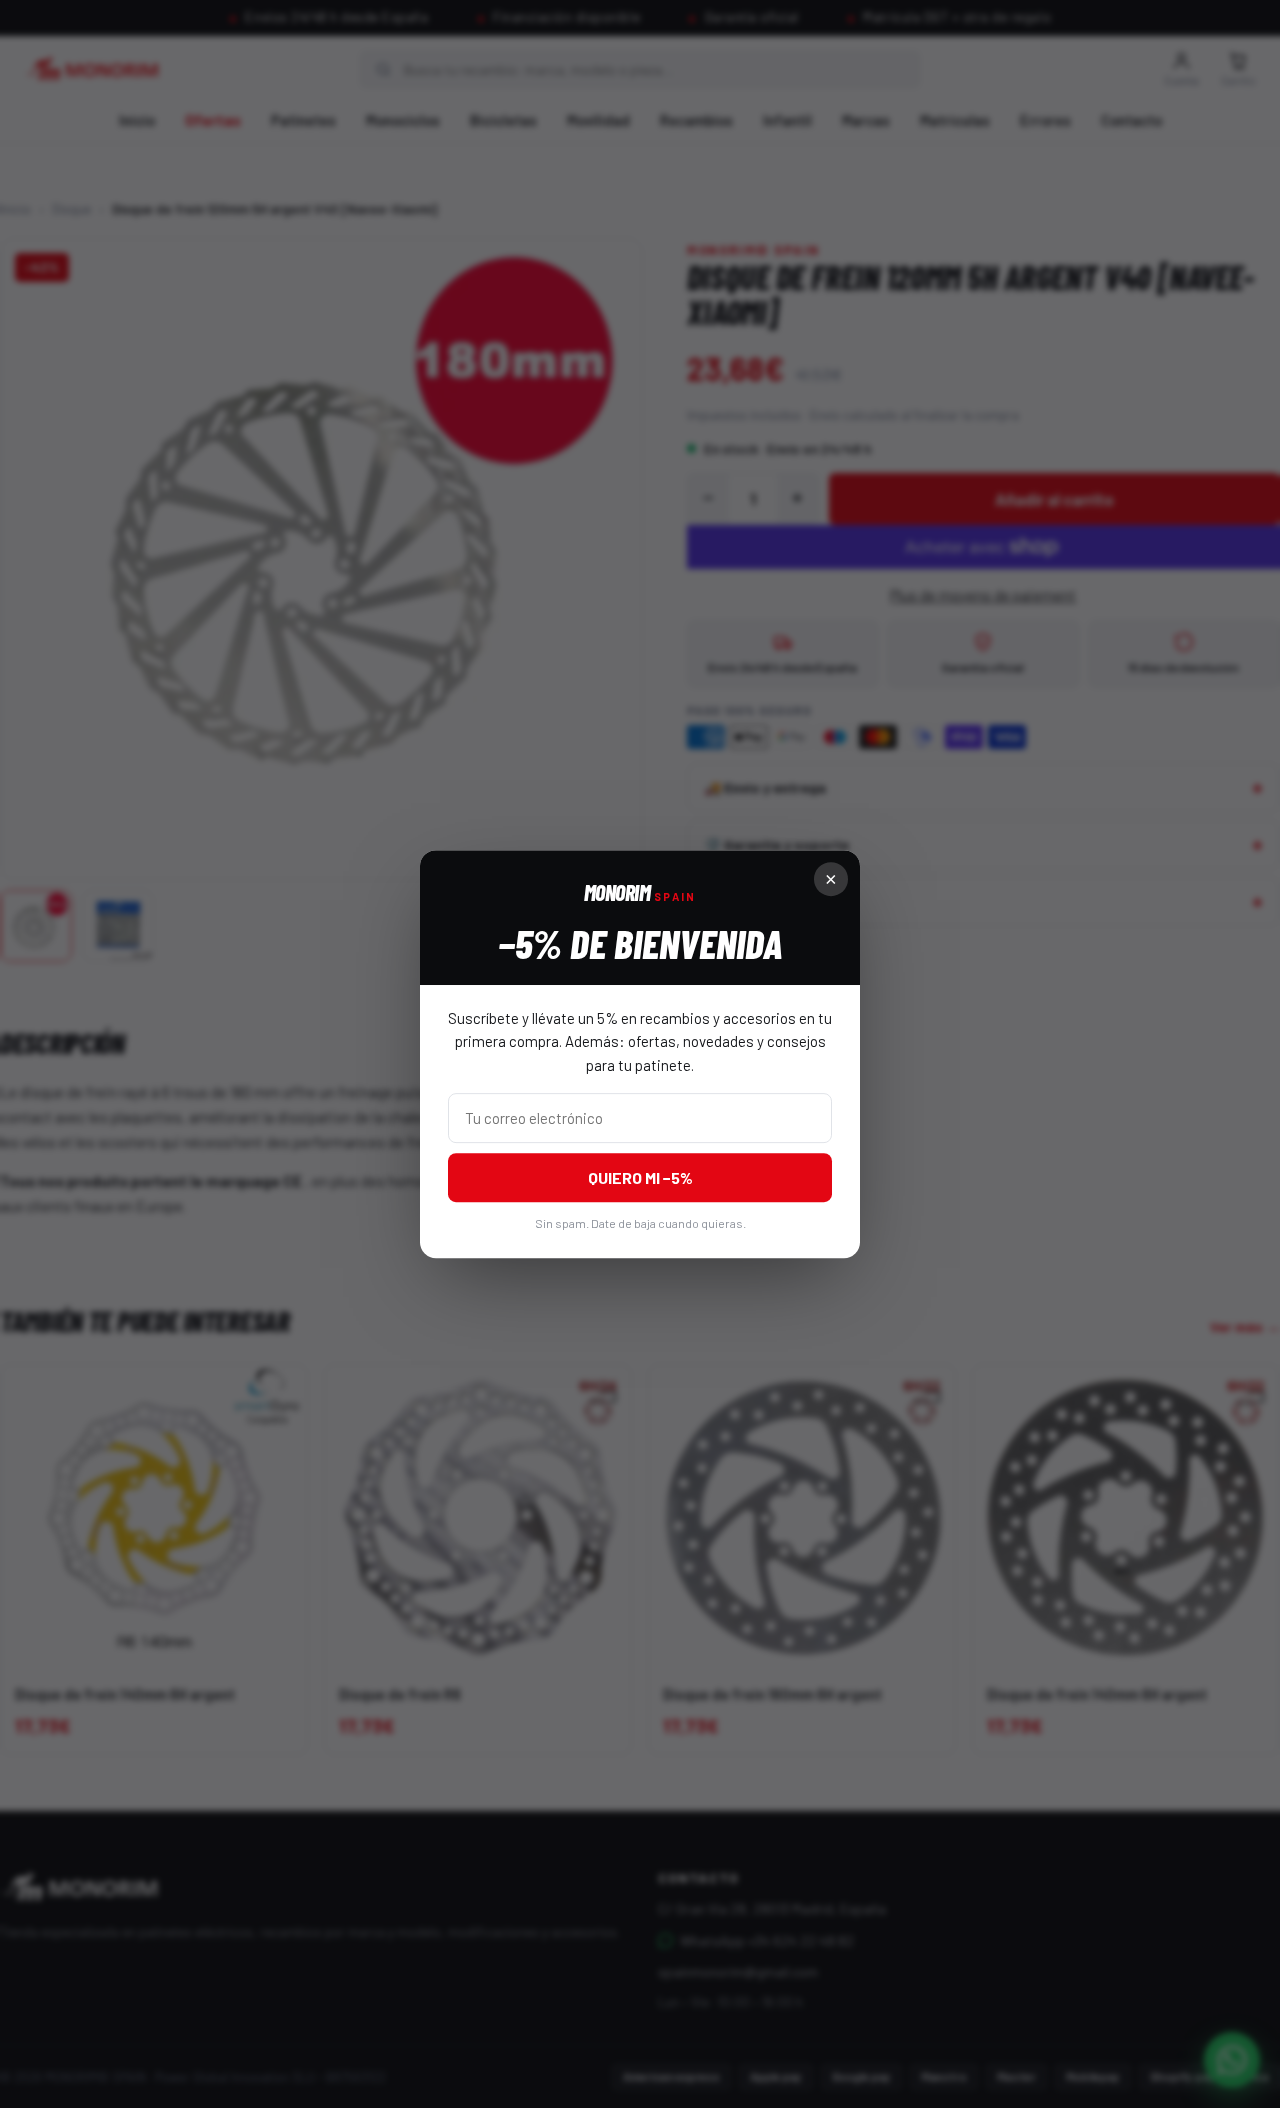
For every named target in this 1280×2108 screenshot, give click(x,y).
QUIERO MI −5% (640, 1177)
